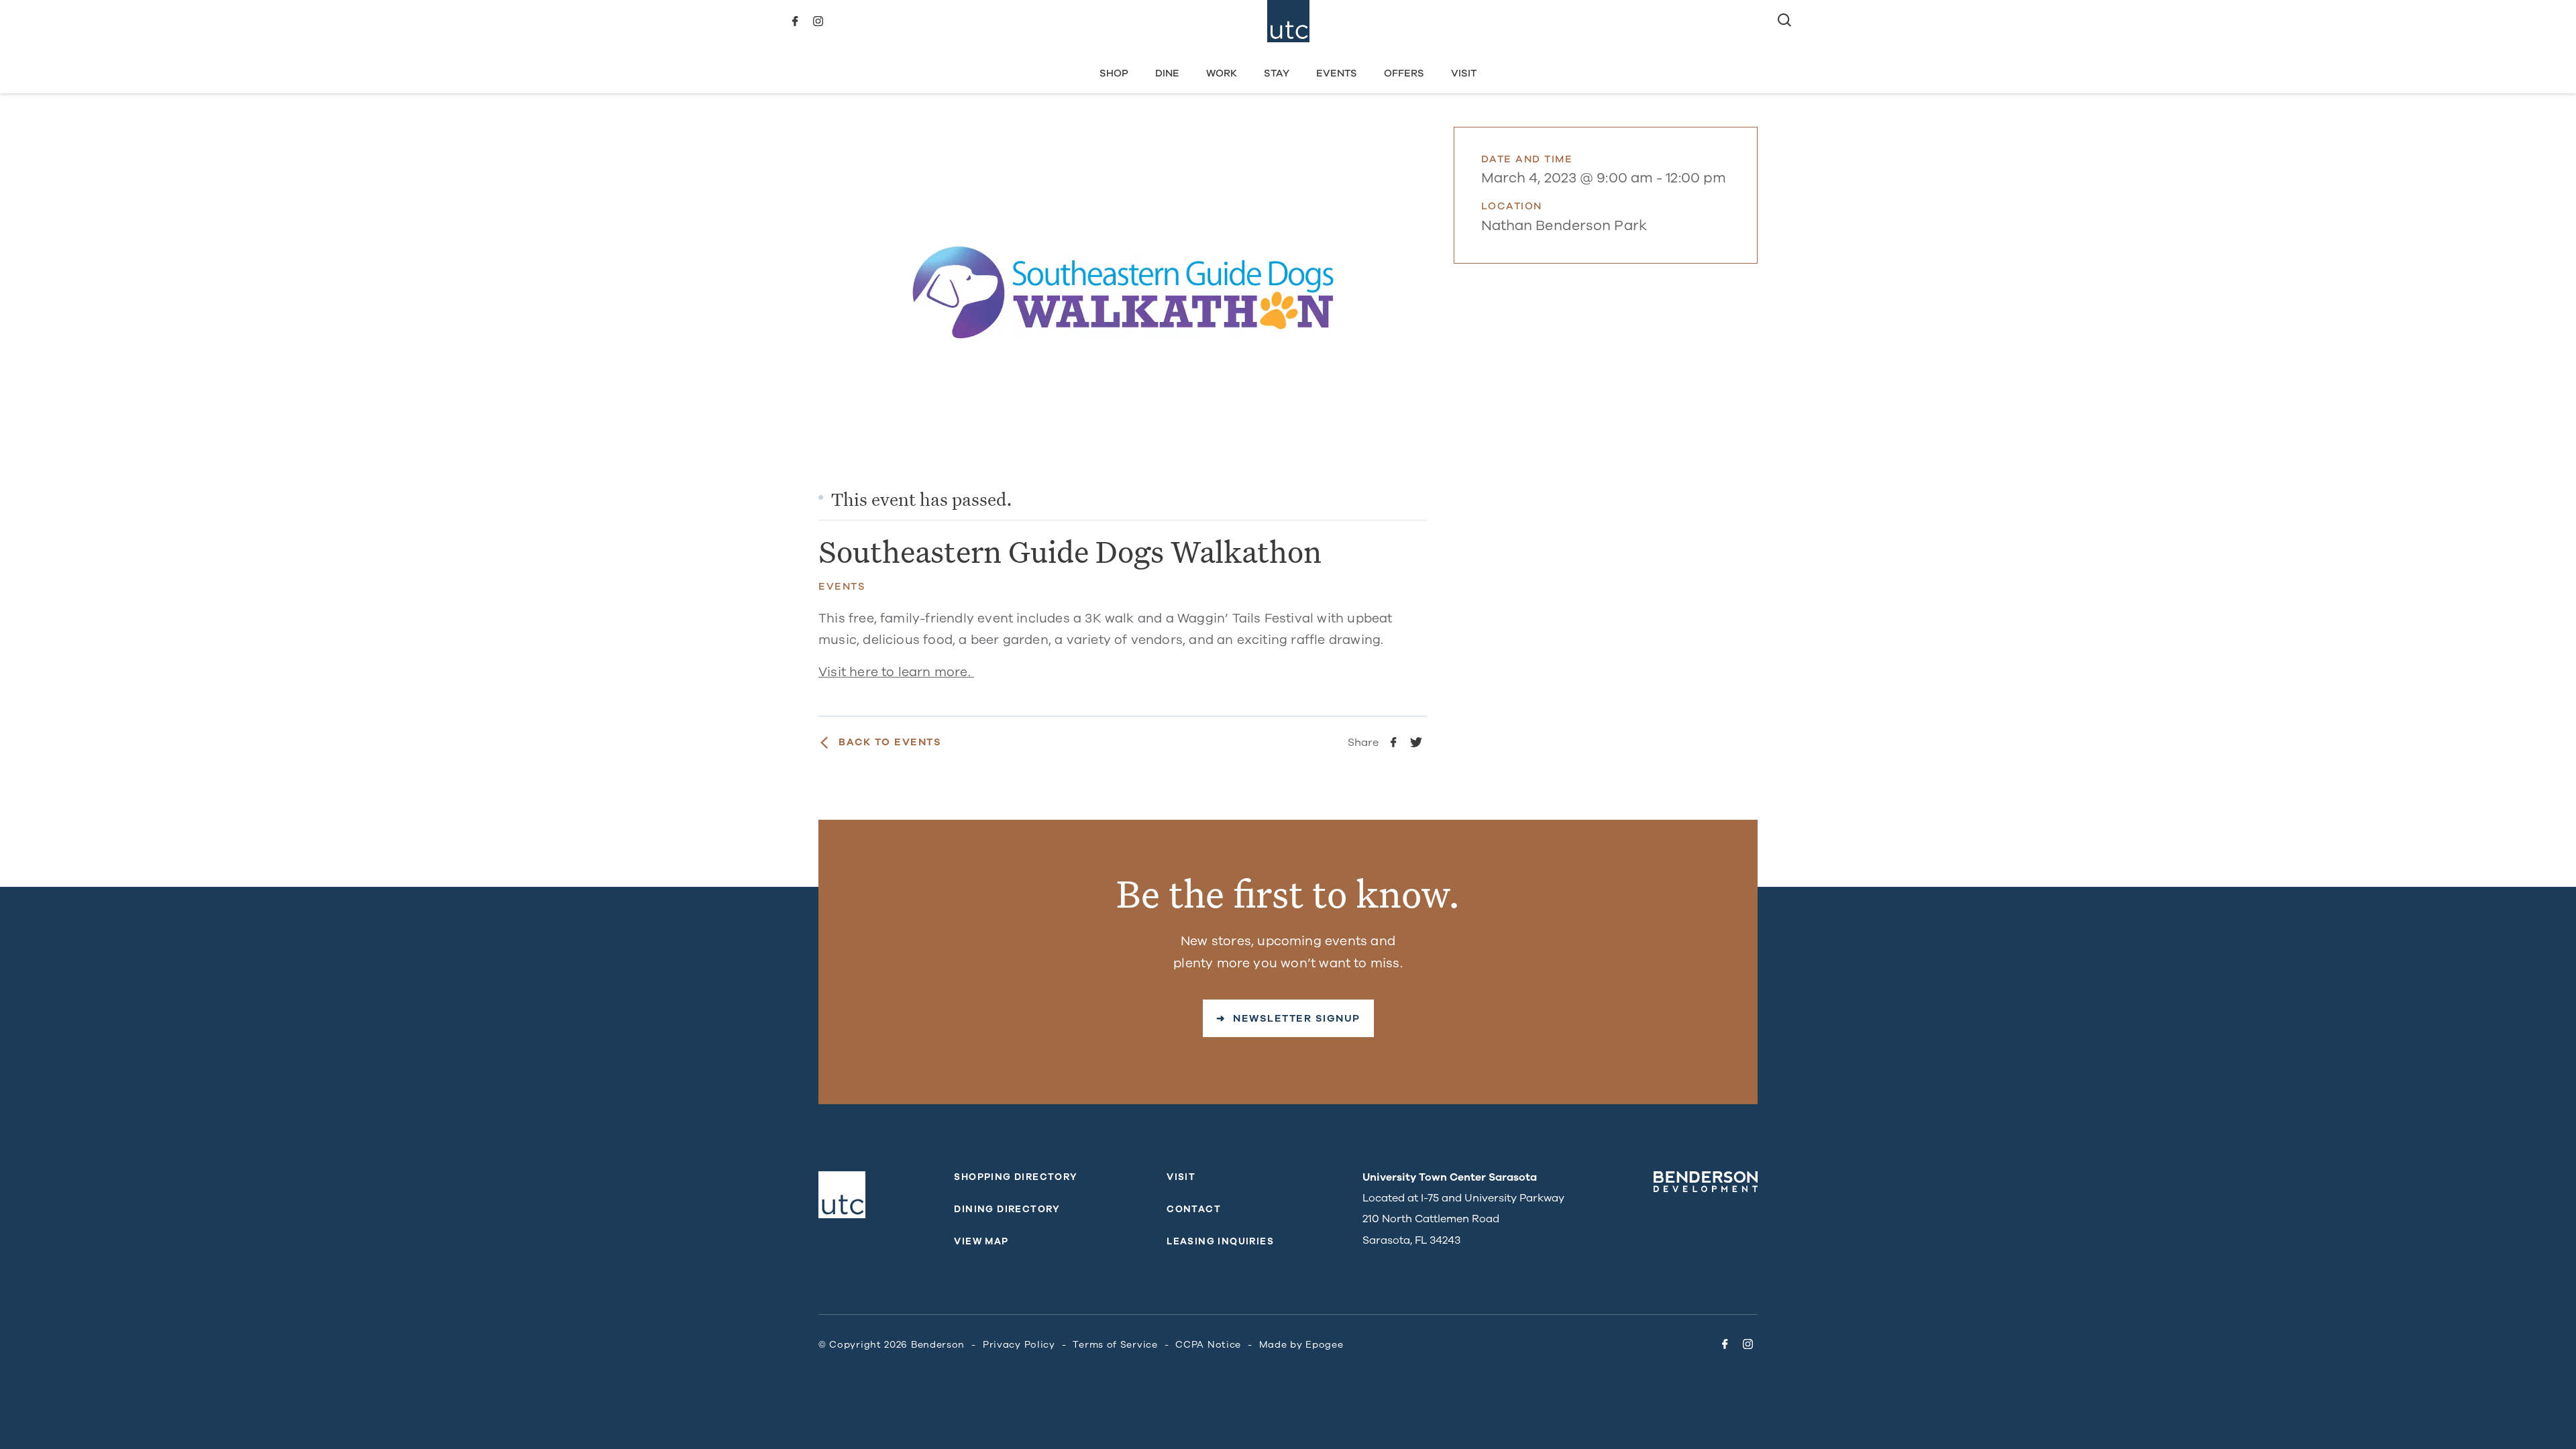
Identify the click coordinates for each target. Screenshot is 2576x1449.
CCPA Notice (1208, 1345)
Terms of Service (1115, 1345)
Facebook (795, 21)
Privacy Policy (1019, 1345)
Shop (1114, 73)
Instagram (818, 21)
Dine (1167, 73)
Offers (1404, 73)
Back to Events (890, 742)
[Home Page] (1288, 21)
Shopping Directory (1016, 1177)
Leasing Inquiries (1220, 1241)
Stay (1277, 73)
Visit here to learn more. (896, 672)
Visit (1464, 73)
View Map (981, 1241)
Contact (1194, 1209)
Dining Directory (1007, 1209)
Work (1222, 73)
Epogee (1324, 1345)
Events (1337, 73)
